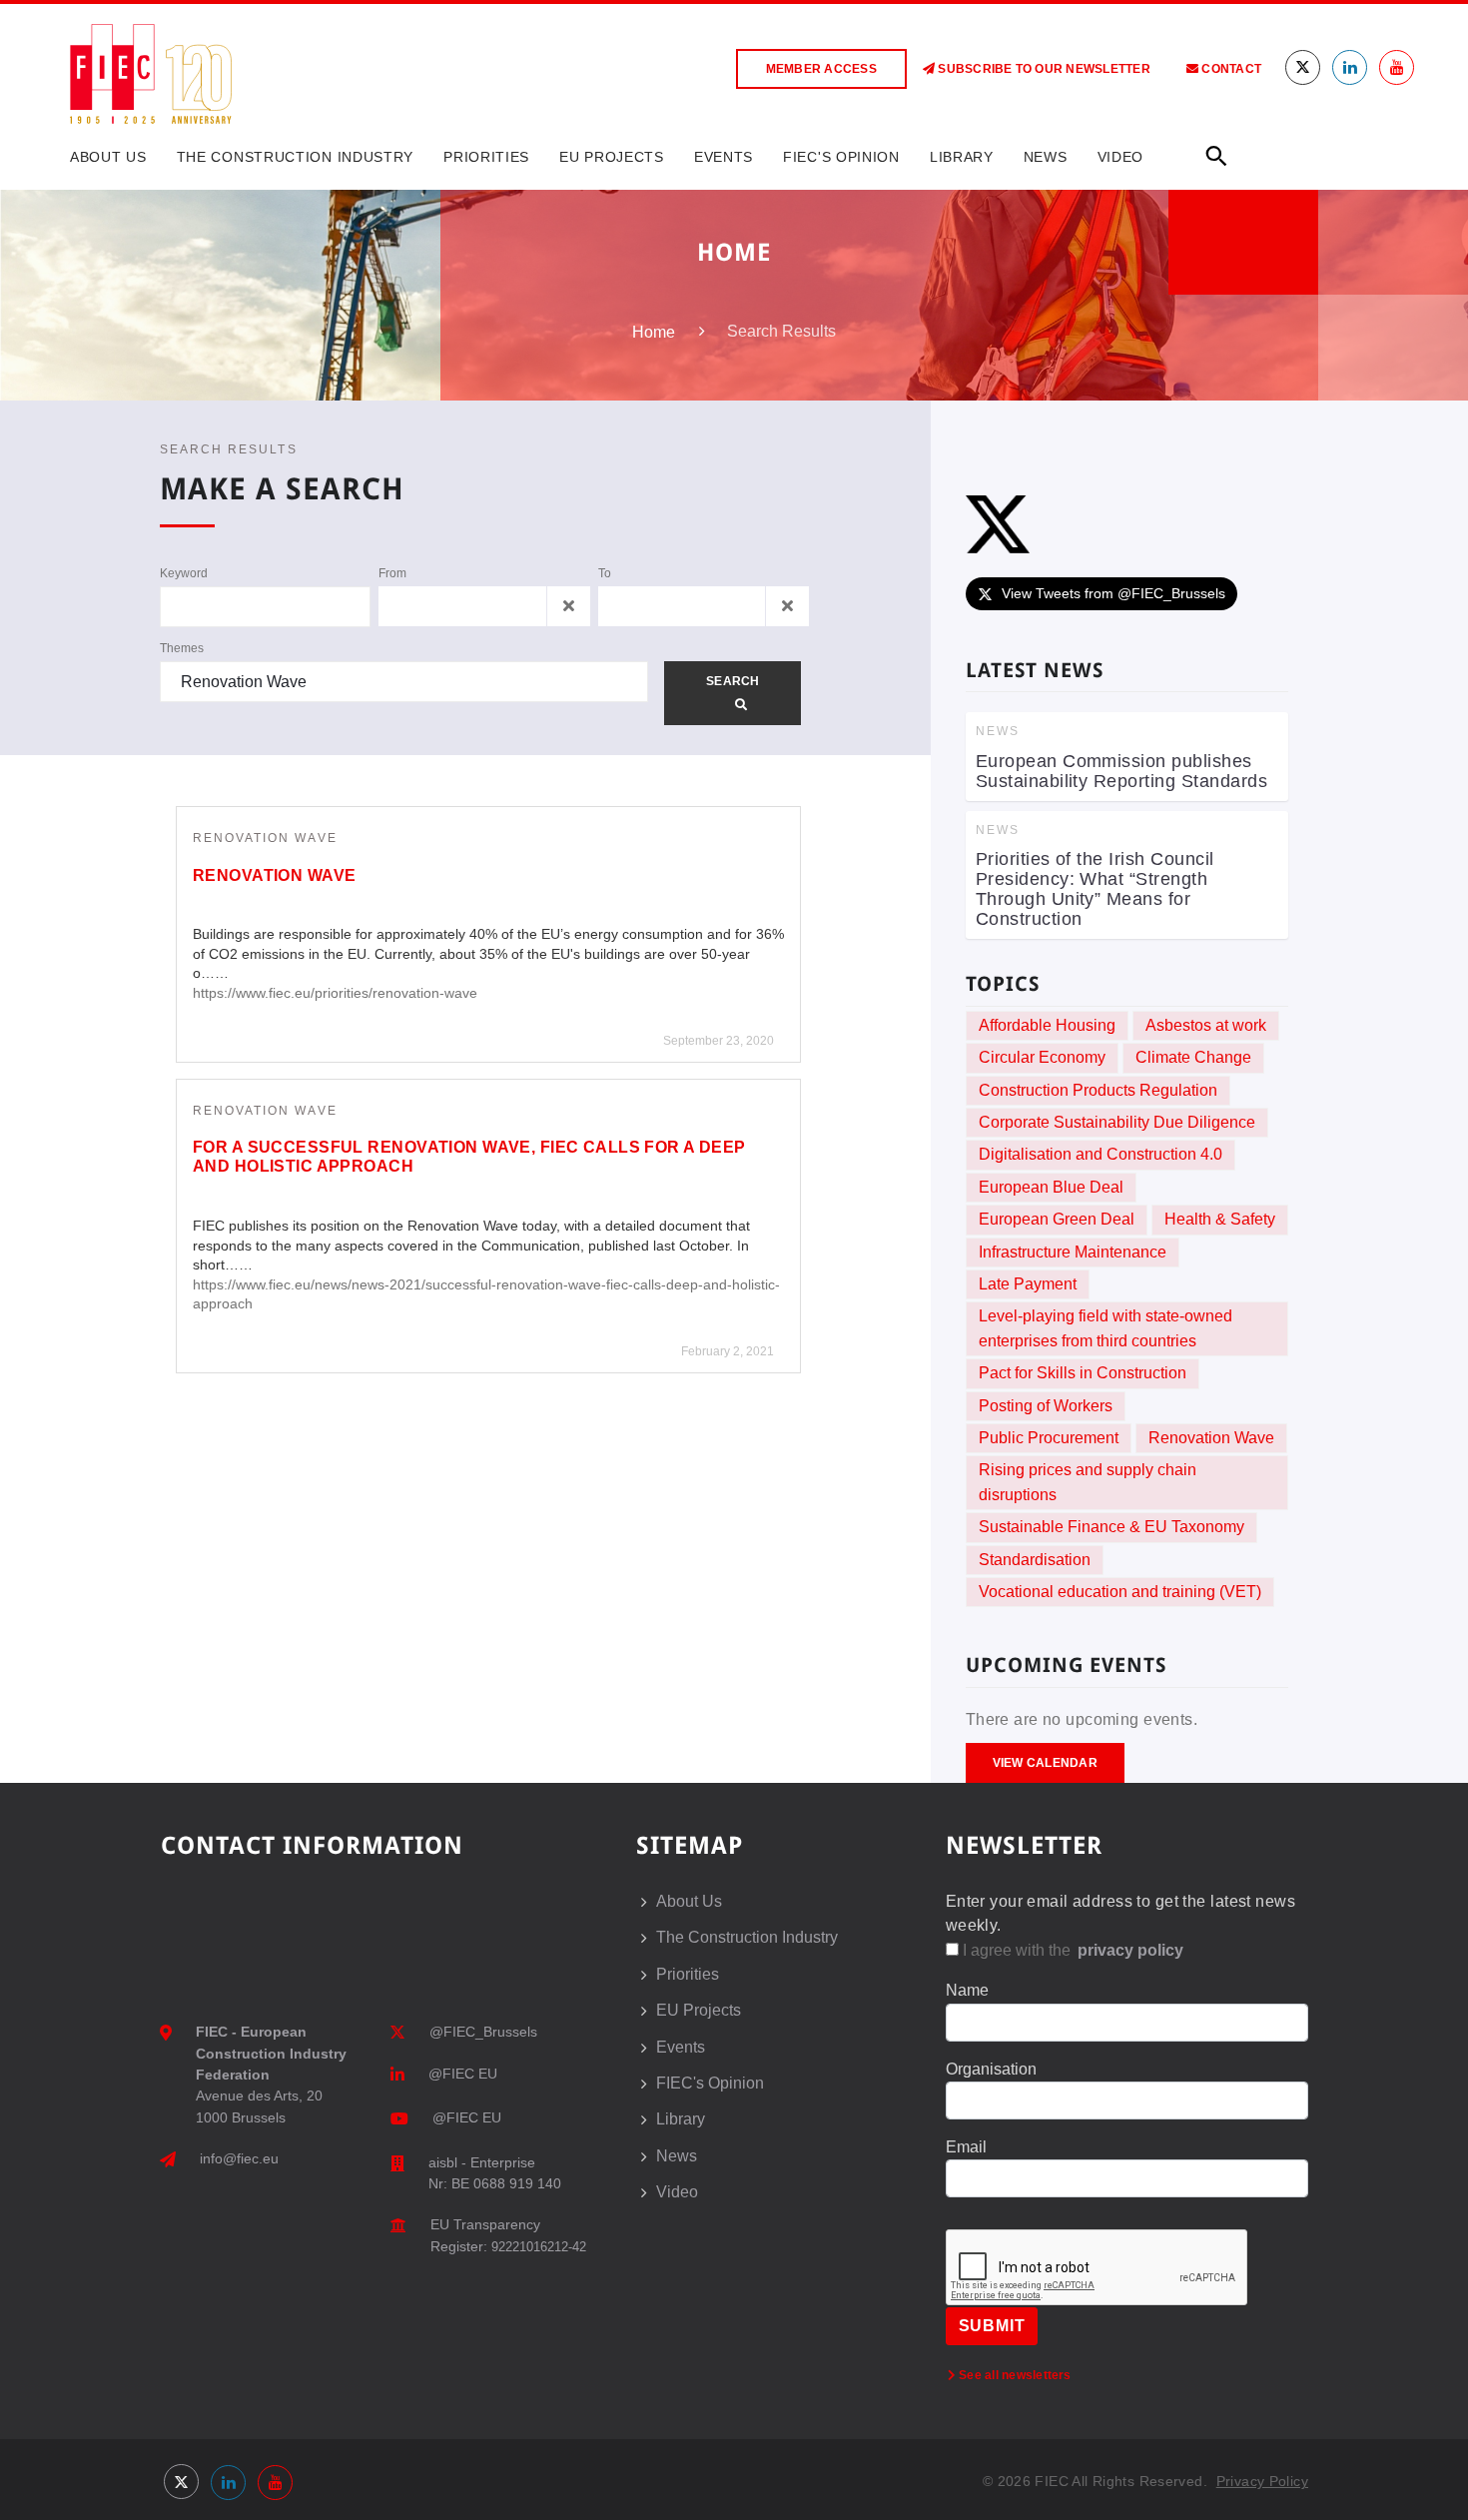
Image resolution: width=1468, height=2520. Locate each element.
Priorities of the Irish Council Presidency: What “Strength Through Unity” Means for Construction (1095, 889)
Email (966, 2147)
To (605, 573)
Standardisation (1035, 1560)
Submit (992, 2326)
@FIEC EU (463, 2074)
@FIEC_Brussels (483, 2032)
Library (962, 157)
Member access (821, 69)
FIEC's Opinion (841, 157)
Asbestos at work (1206, 1025)
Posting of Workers (1046, 1406)
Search (733, 681)
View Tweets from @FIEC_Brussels (1113, 593)
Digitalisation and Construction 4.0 (1101, 1154)
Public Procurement (1049, 1438)
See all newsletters (1014, 2375)
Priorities (486, 157)
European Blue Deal (1051, 1187)
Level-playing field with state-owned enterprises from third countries (1105, 1328)
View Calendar (1045, 1763)
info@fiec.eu (239, 2158)
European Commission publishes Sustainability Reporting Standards (1122, 771)
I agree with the (1071, 1950)
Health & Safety (1220, 1219)
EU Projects (612, 157)
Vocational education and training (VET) (1120, 1592)
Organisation (991, 2069)
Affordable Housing (1047, 1025)
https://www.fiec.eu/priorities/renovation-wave (335, 993)
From (392, 573)
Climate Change (1193, 1057)
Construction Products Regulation (1098, 1090)
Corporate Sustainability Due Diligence (1117, 1122)
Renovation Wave (265, 838)
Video (1121, 157)
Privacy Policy (1262, 2481)
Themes (182, 648)
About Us (108, 157)
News (1046, 157)
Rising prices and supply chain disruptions (1088, 1482)
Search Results (229, 449)
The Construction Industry (296, 157)
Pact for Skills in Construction (1083, 1373)
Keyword (184, 573)
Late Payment (1028, 1284)
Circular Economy (1042, 1057)
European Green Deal (1057, 1219)
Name (967, 1990)
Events (724, 157)
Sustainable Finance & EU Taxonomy (1111, 1527)
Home (654, 332)
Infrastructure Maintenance (1073, 1252)
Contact (1230, 69)
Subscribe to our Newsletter (1043, 69)
